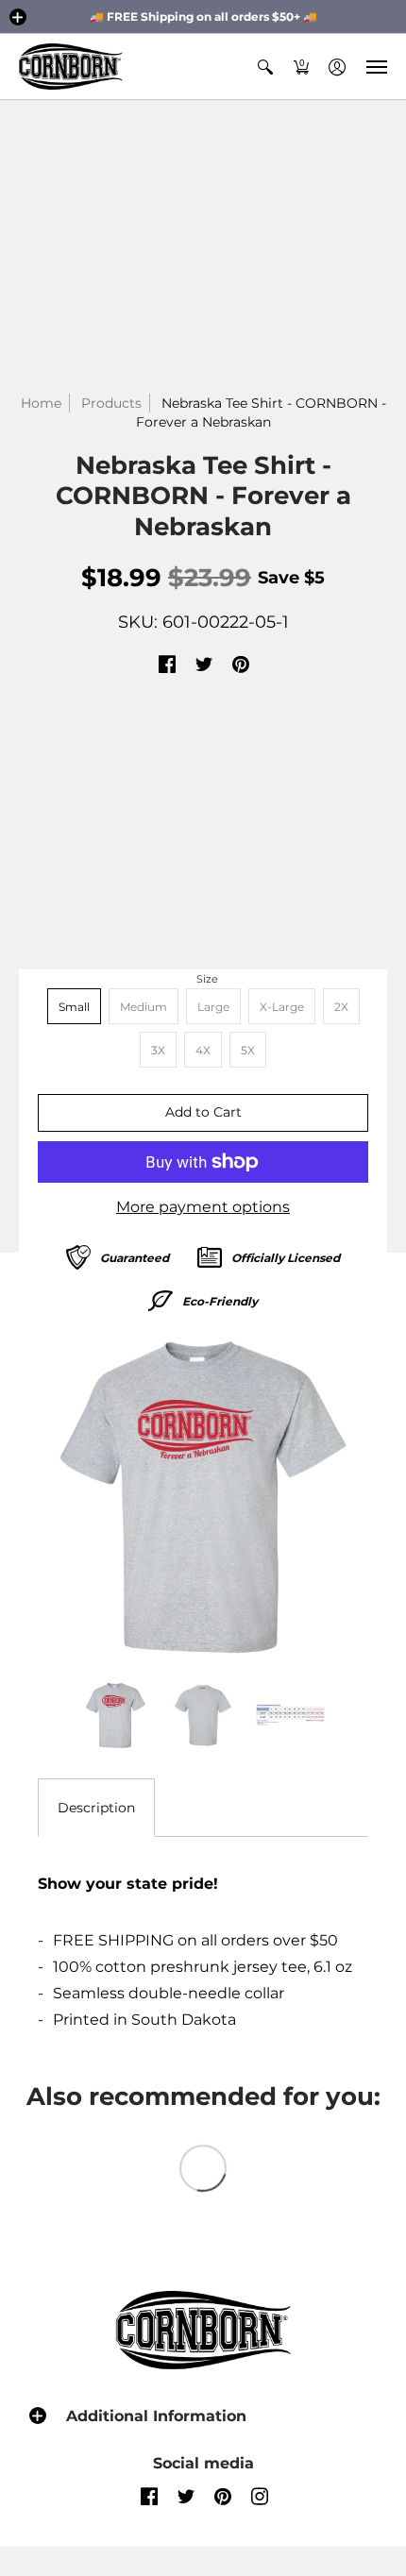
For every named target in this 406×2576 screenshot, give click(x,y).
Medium (144, 1007)
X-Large (282, 1007)
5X (248, 1050)
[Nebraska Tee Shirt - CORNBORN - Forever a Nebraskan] (203, 1497)
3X (158, 1050)
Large (213, 1007)
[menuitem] (265, 67)
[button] (18, 17)
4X (203, 1050)
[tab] (96, 1808)
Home (41, 403)
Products (111, 403)
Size (207, 979)
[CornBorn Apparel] (71, 67)
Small (74, 1007)
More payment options (203, 1207)
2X (341, 1007)
